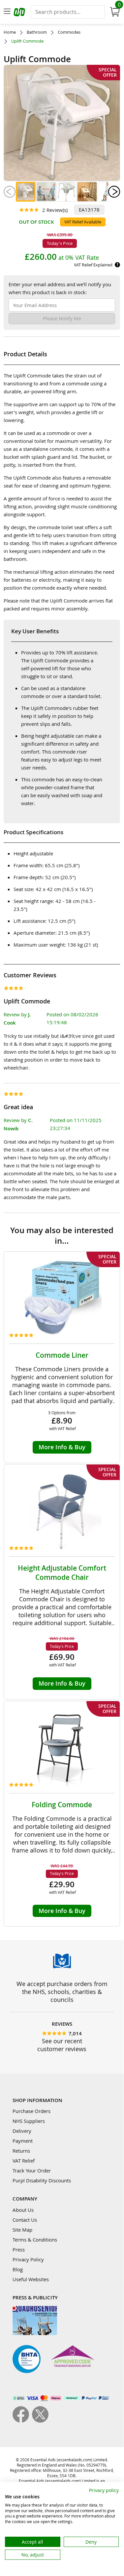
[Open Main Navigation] (7, 12)
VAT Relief (24, 2161)
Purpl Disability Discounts (42, 2180)
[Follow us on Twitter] (40, 2421)
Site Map (22, 2230)
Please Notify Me (62, 318)
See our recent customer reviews (62, 2045)
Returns (21, 2151)
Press (19, 2249)
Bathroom (37, 32)
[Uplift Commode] (26, 192)
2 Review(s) (55, 210)
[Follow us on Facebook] (22, 2421)
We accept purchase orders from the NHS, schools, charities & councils (62, 1992)
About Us (23, 2210)
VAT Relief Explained (93, 265)
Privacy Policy (28, 2259)
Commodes (69, 32)
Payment (23, 2141)
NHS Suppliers (29, 2121)
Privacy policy (104, 2490)
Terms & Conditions (35, 2240)
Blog (18, 2269)
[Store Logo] (20, 13)
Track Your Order (32, 2170)
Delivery (22, 2131)
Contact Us (25, 2220)
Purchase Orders (31, 2111)
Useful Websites (31, 2279)
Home (10, 32)
